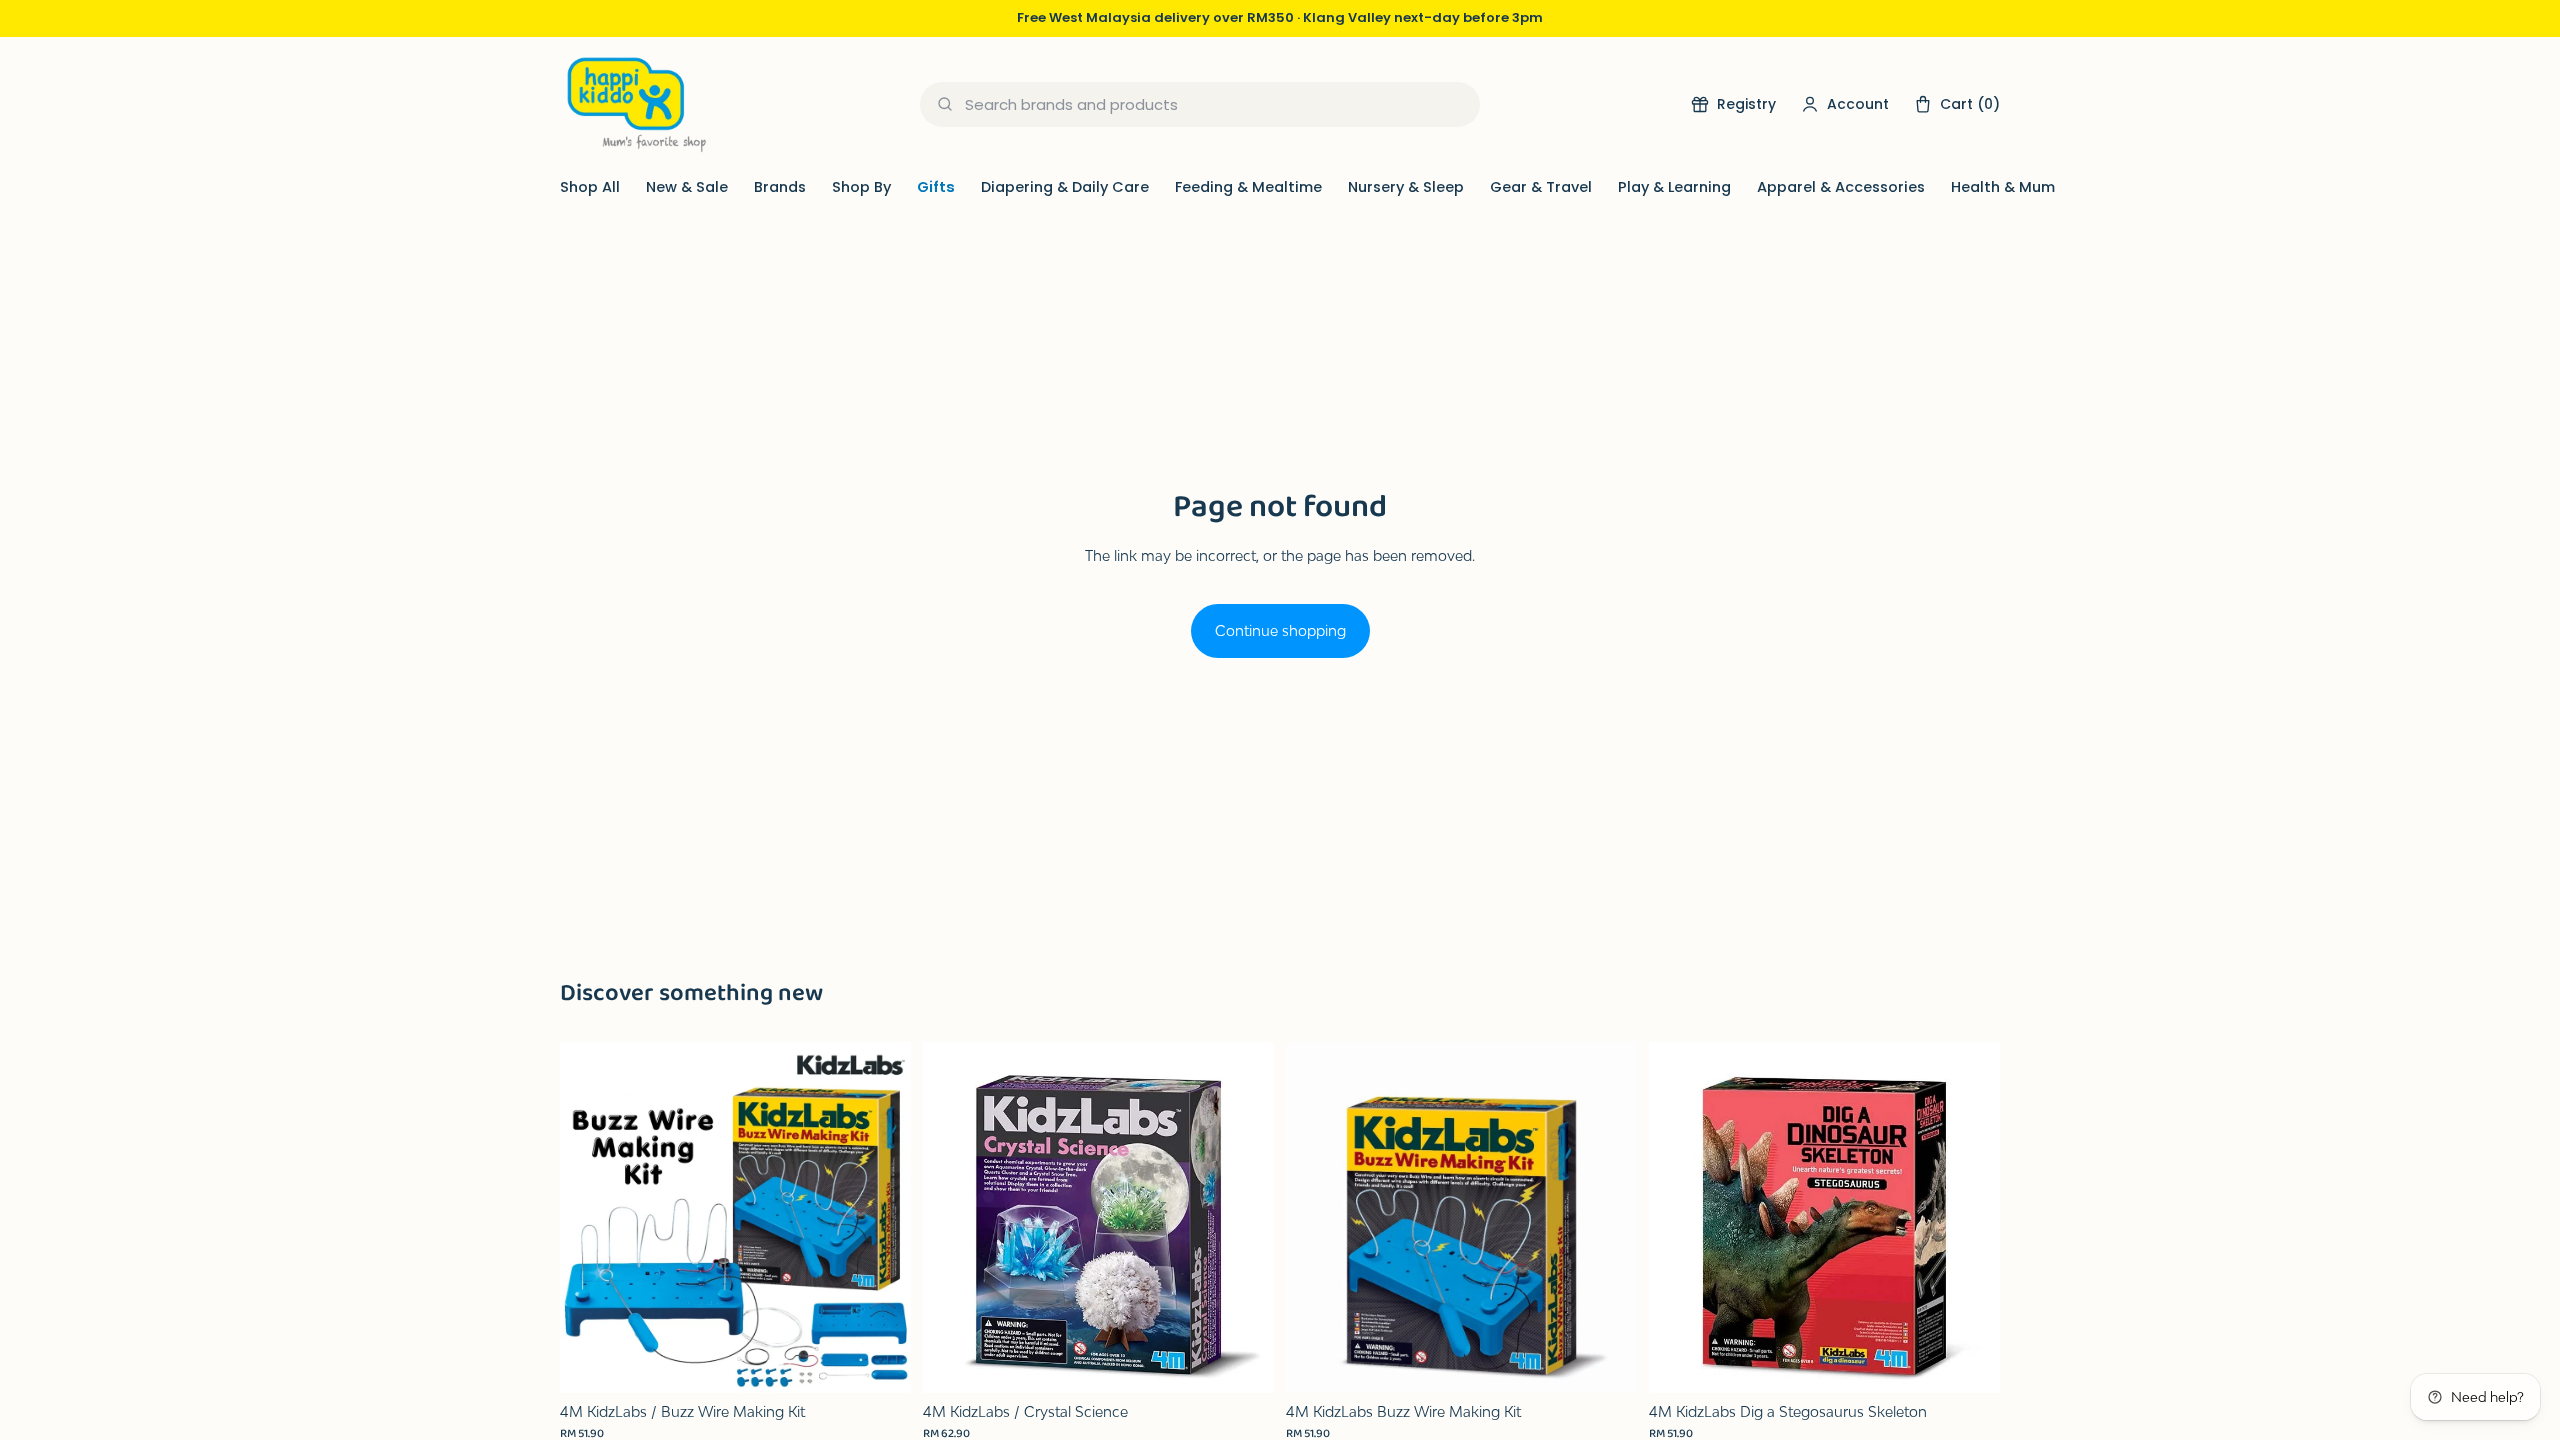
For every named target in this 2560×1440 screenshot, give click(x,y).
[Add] (880, 1362)
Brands (780, 187)
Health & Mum (2003, 187)
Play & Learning (1674, 187)
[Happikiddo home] (635, 104)
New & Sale (687, 187)
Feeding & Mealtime (1248, 187)
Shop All (590, 187)
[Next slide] (881, 1217)
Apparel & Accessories (1841, 187)
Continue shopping (1280, 630)
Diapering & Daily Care (1065, 187)
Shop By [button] (861, 187)
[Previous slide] (590, 1217)
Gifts (936, 187)
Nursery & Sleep (1406, 187)
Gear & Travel (1541, 187)
